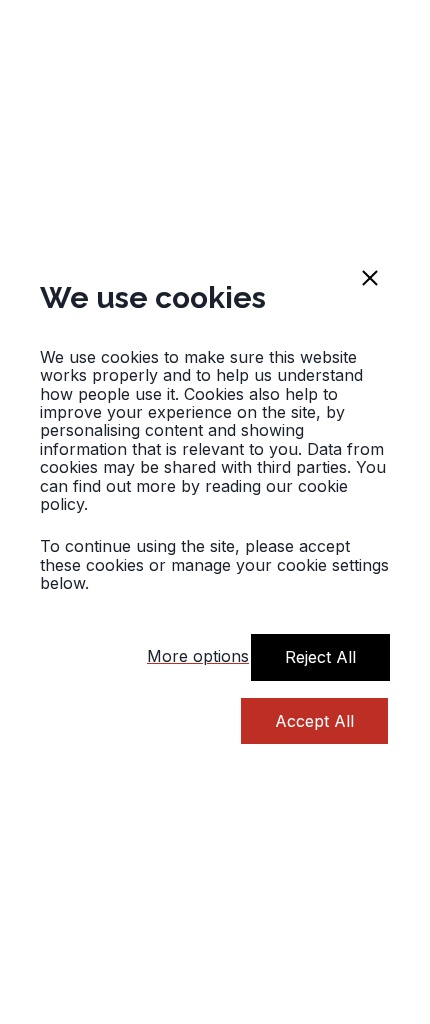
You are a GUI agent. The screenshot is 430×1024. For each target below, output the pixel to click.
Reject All (320, 657)
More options (198, 656)
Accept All (314, 721)
